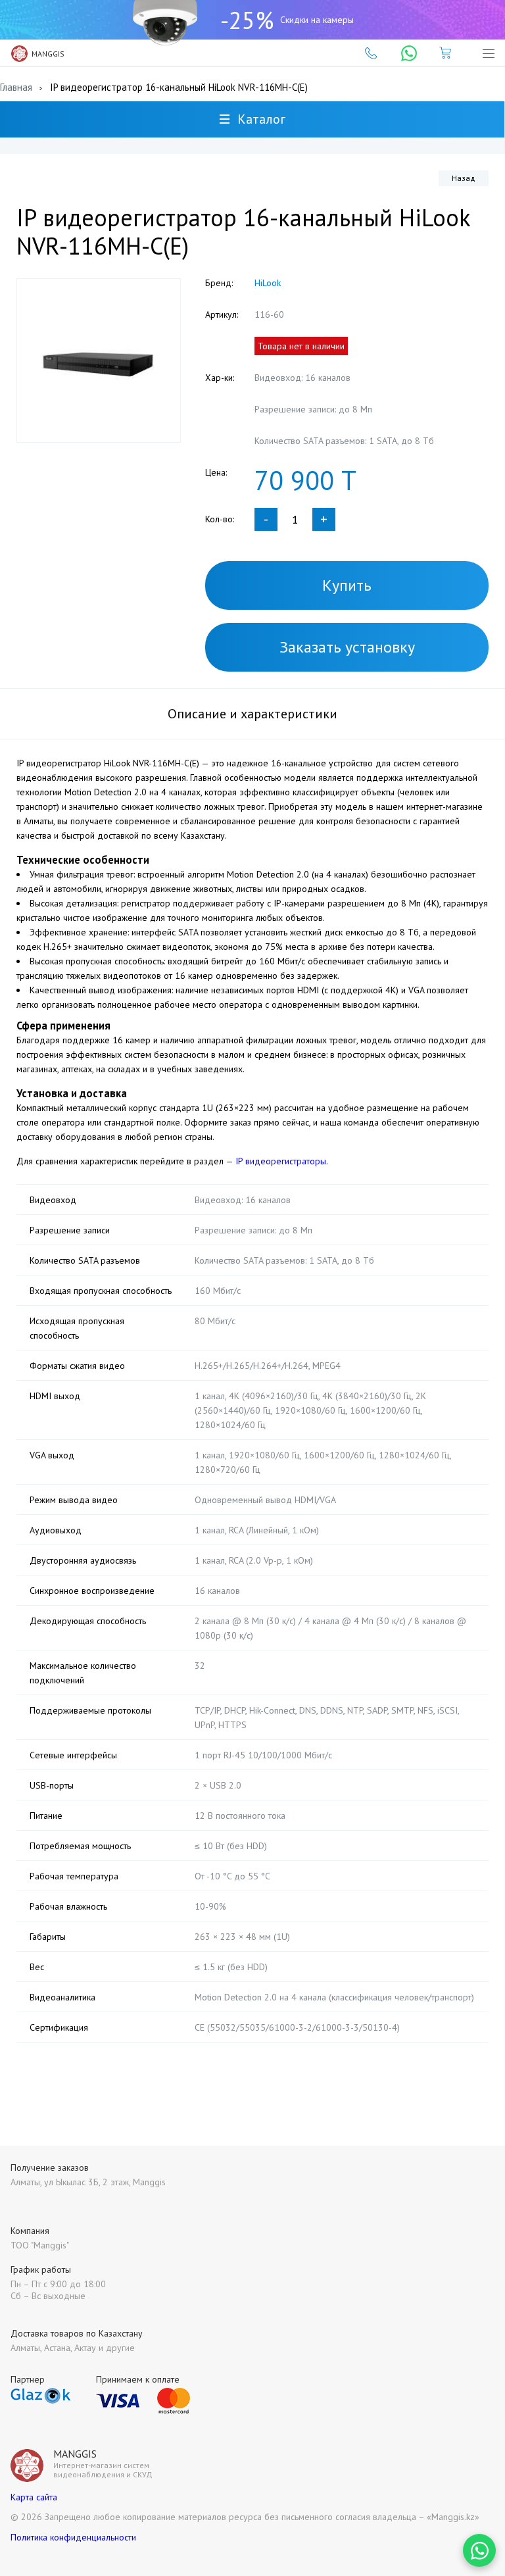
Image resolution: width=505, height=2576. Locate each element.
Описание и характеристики (252, 714)
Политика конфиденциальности (73, 2537)
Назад (464, 178)
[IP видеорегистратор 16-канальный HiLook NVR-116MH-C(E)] (99, 360)
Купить (347, 585)
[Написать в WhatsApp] (479, 2550)
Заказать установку (347, 647)
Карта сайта (34, 2497)
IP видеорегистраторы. (282, 1161)
